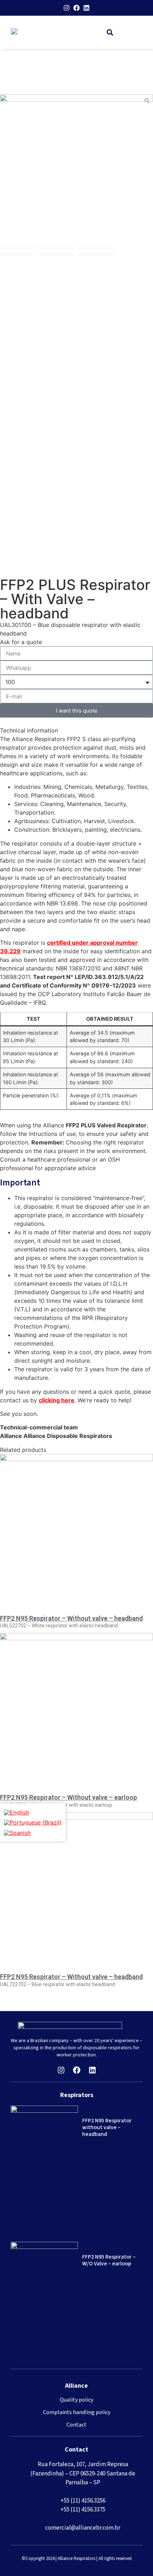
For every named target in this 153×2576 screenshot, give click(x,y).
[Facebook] (76, 8)
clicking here (57, 1400)
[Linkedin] (86, 8)
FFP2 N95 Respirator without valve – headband (107, 2127)
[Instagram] (67, 8)
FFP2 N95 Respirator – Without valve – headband (71, 1618)
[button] (110, 32)
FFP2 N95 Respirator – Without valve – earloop (68, 1797)
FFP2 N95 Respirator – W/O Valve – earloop (109, 2260)
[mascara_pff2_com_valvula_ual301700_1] (76, 171)
